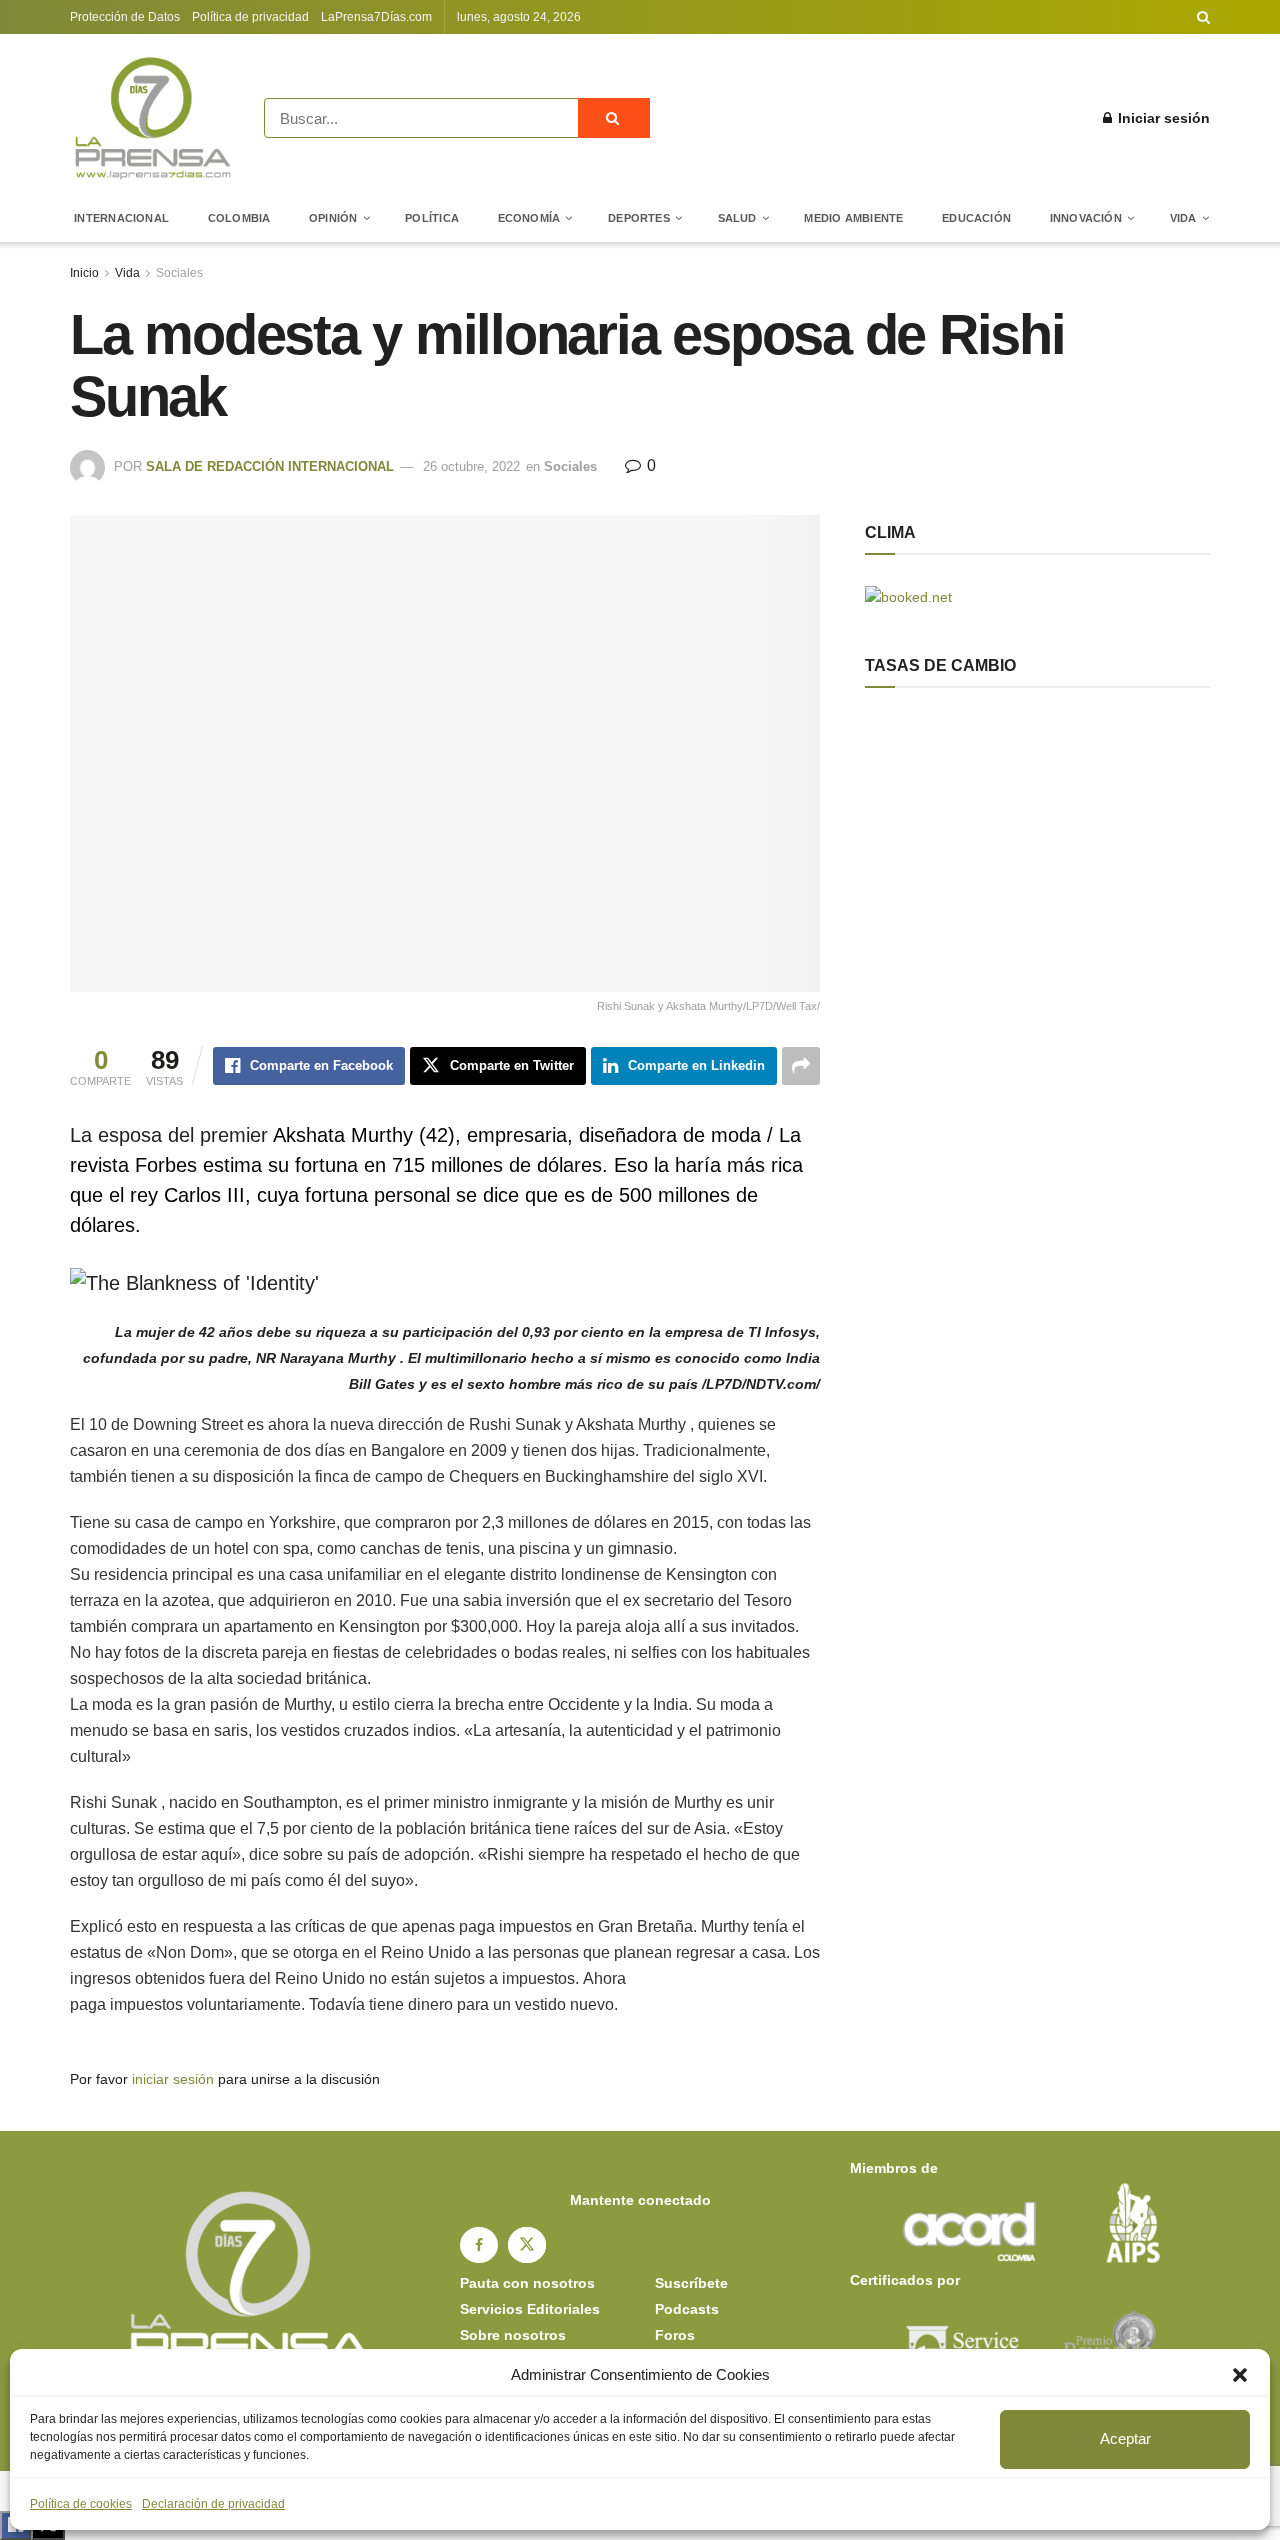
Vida (1183, 218)
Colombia (239, 218)
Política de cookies (81, 2504)
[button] (1240, 2375)
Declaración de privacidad (213, 2504)
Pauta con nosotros (527, 2283)
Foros (675, 2335)
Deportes (639, 218)
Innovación (1086, 218)
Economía (529, 218)
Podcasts (687, 2309)
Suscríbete (691, 2283)
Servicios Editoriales (530, 2309)
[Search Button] (1203, 17)
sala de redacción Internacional (270, 466)
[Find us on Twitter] (527, 2245)
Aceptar (1125, 2438)
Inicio (84, 273)
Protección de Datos (125, 17)
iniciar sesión (173, 2079)
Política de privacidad (250, 17)
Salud (737, 218)
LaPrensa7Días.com (376, 17)
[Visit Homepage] (153, 118)
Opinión (333, 218)
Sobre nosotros (513, 2335)
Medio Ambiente (853, 218)
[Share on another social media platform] (801, 1066)
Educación (976, 218)
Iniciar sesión (1162, 118)
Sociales (179, 273)
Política (432, 218)
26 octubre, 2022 (471, 466)
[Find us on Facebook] (479, 2245)
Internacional (121, 218)
